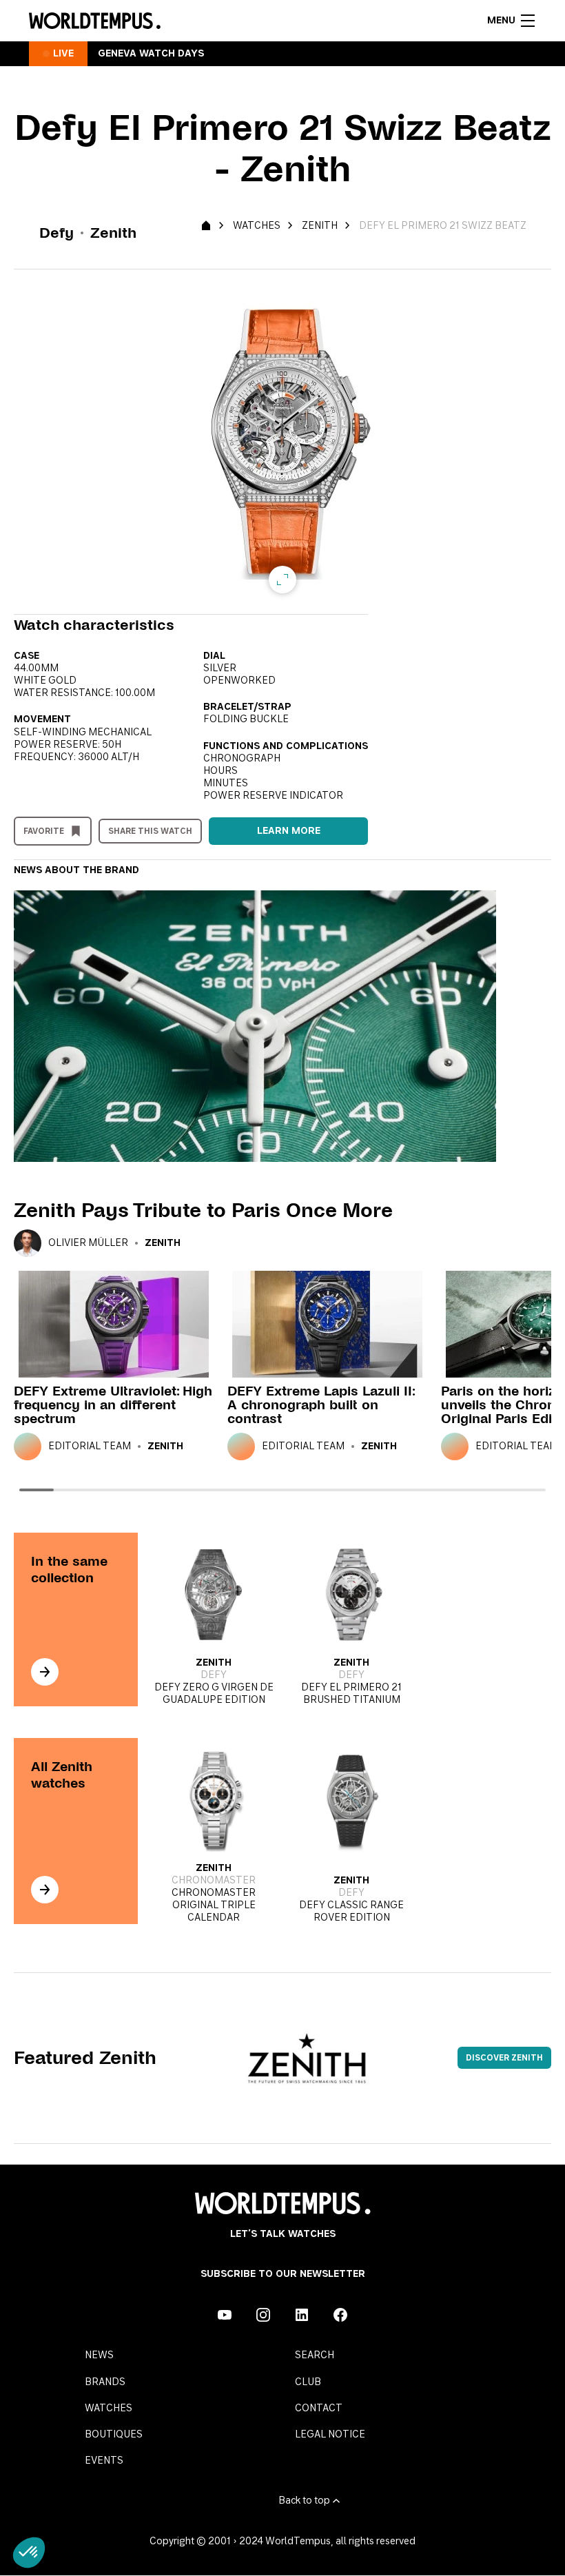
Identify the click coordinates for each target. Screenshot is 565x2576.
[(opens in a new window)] (225, 2315)
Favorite (44, 831)
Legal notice (330, 2435)
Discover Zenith (504, 2058)
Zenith (320, 226)
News (99, 2355)
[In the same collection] (45, 1672)
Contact (319, 2409)
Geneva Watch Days (151, 54)
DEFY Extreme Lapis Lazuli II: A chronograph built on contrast (321, 1405)
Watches (257, 226)
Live (63, 54)
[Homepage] (95, 21)
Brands (105, 2382)
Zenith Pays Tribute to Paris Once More (203, 1210)
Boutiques (114, 2435)
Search (315, 2355)
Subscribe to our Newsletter (283, 2274)
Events (104, 2461)
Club (308, 2382)
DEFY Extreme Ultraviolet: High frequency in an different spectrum (113, 1405)
